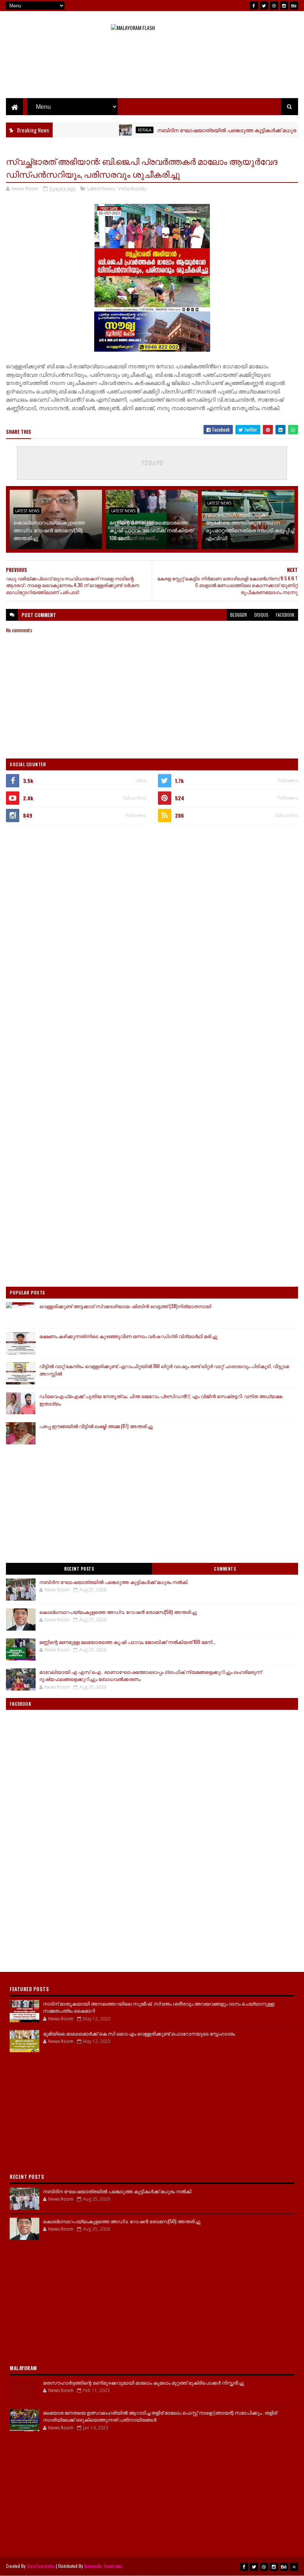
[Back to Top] (294, 2567)
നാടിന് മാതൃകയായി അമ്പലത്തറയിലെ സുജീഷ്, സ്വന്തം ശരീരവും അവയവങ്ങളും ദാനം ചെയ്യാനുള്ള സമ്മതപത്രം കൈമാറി (159, 2007)
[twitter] (264, 6)
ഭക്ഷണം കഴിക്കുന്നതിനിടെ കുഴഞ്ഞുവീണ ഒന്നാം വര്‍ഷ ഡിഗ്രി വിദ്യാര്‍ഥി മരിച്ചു (128, 1336)
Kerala (113, 130)
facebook (285, 615)
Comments (225, 1569)
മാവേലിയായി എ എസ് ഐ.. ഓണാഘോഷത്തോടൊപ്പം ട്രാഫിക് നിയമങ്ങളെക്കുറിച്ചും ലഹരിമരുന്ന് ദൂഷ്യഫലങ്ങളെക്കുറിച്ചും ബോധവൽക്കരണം (151, 1675)
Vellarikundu (132, 188)
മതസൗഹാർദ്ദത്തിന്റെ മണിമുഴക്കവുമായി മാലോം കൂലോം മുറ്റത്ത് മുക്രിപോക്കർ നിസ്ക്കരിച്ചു (143, 2382)
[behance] (294, 6)
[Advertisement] (152, 74)
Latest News (101, 188)
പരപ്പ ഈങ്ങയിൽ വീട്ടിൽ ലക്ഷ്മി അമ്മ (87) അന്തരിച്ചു (96, 1426)
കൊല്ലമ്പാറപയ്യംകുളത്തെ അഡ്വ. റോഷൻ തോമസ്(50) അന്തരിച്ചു (49, 530)
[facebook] (254, 6)
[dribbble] (274, 6)
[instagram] (284, 6)
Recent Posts (79, 1569)
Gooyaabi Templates (103, 2566)
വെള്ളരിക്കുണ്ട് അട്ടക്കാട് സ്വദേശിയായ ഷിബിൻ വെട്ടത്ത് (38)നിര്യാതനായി (125, 1306)
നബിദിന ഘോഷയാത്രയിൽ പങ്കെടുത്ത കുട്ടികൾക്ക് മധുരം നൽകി (205, 130)
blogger (239, 615)
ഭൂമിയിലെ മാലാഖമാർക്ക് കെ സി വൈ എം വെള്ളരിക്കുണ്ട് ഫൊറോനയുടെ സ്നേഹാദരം (139, 2033)
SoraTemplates (41, 2566)
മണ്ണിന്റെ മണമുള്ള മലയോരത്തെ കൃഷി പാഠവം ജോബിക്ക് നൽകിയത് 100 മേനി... (151, 530)
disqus (261, 615)
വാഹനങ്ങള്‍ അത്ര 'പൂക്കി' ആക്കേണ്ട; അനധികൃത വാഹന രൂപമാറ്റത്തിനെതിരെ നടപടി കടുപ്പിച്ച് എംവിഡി (250, 526)
